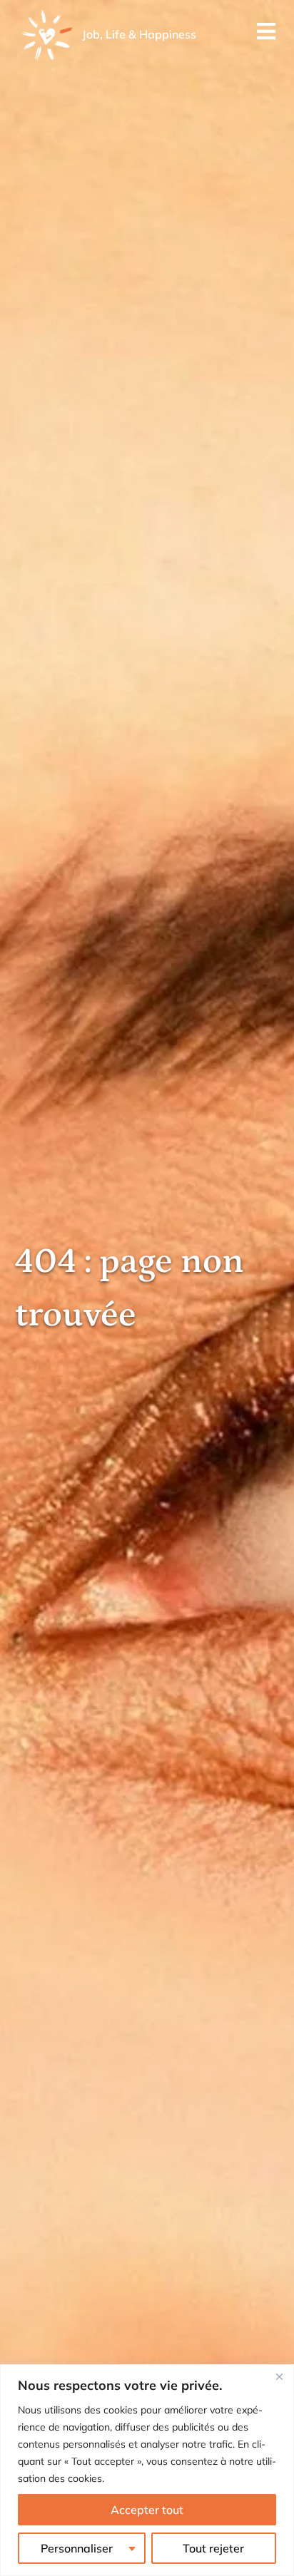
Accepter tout (147, 2510)
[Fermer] (279, 2376)
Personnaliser (77, 2548)
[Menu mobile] (267, 35)
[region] (147, 2470)
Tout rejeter (213, 2548)
